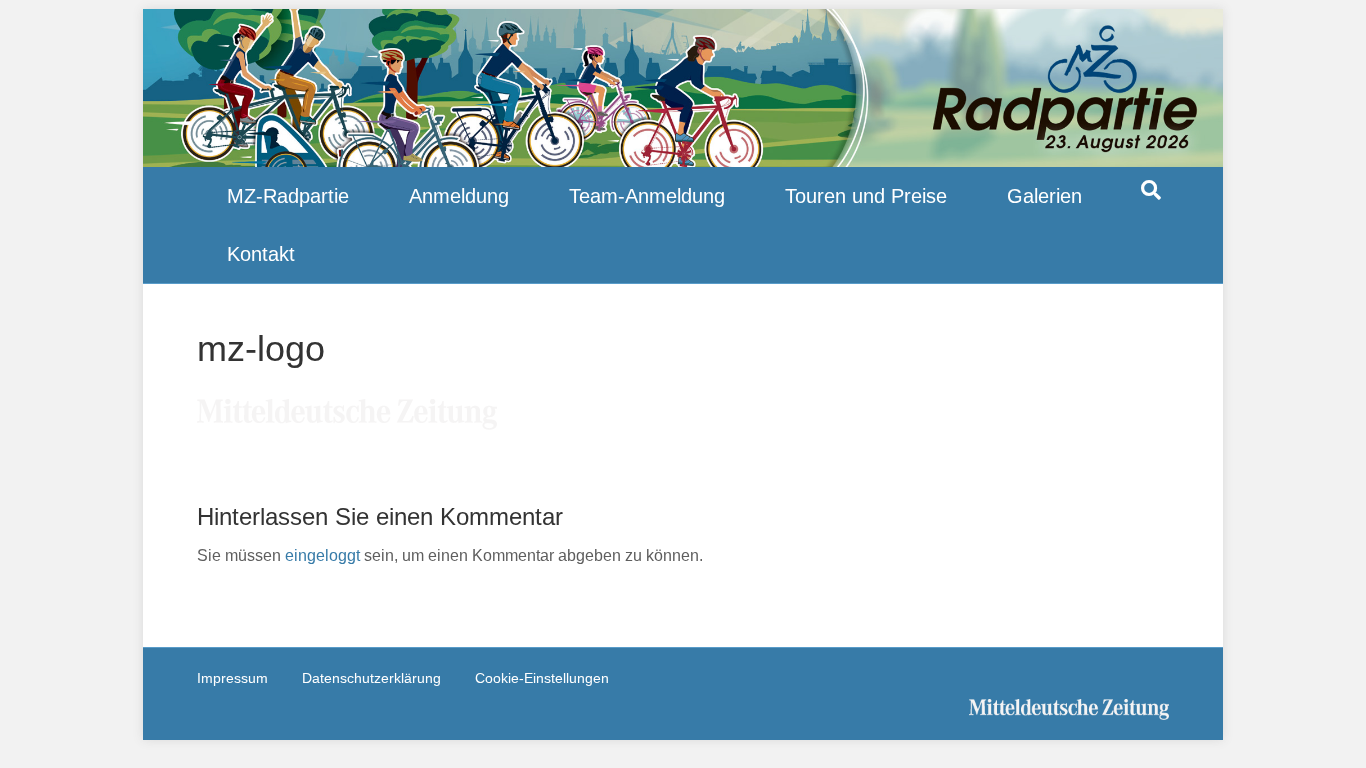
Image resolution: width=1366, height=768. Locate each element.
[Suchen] (1151, 190)
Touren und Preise (866, 196)
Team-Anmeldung (647, 196)
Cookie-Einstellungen (542, 678)
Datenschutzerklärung (371, 678)
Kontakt (261, 254)
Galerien (1044, 196)
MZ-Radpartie (288, 196)
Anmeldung (459, 196)
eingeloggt (322, 555)
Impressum (232, 678)
